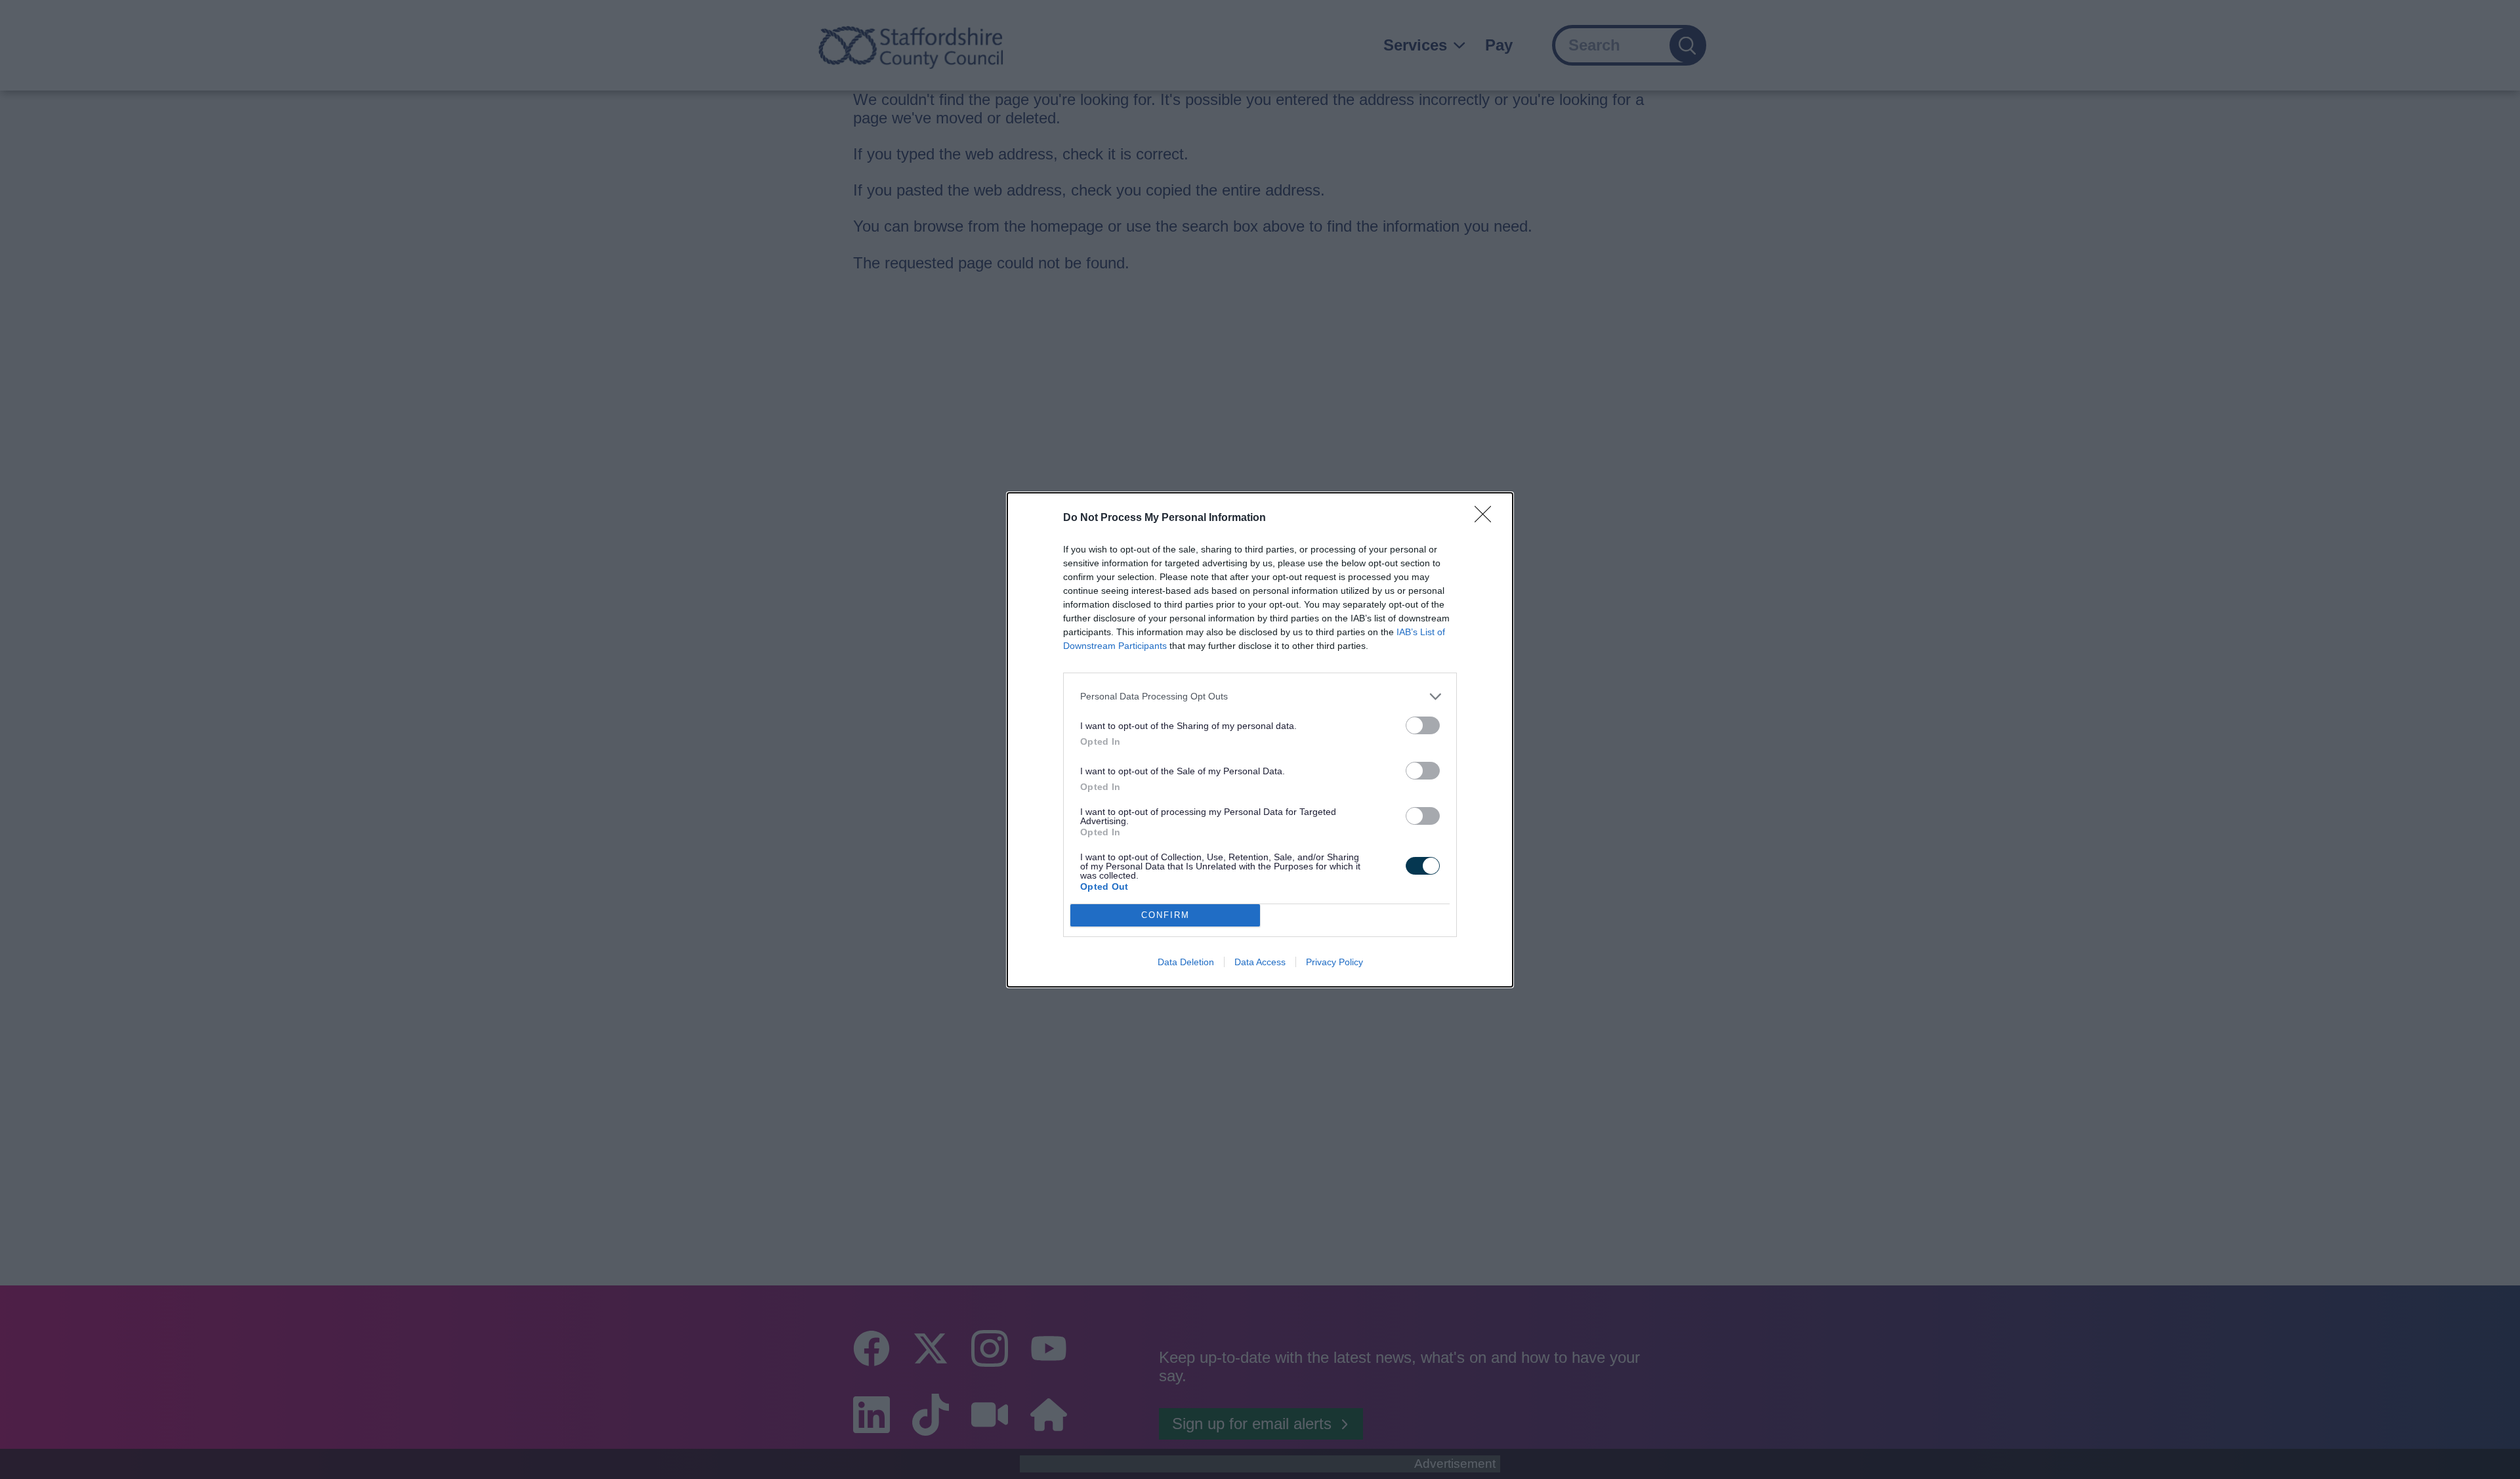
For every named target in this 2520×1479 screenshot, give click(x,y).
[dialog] (1260, 740)
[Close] (1487, 518)
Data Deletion (1186, 962)
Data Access (1260, 962)
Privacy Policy (1334, 962)
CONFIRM (1165, 915)
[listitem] (1260, 697)
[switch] (1423, 725)
